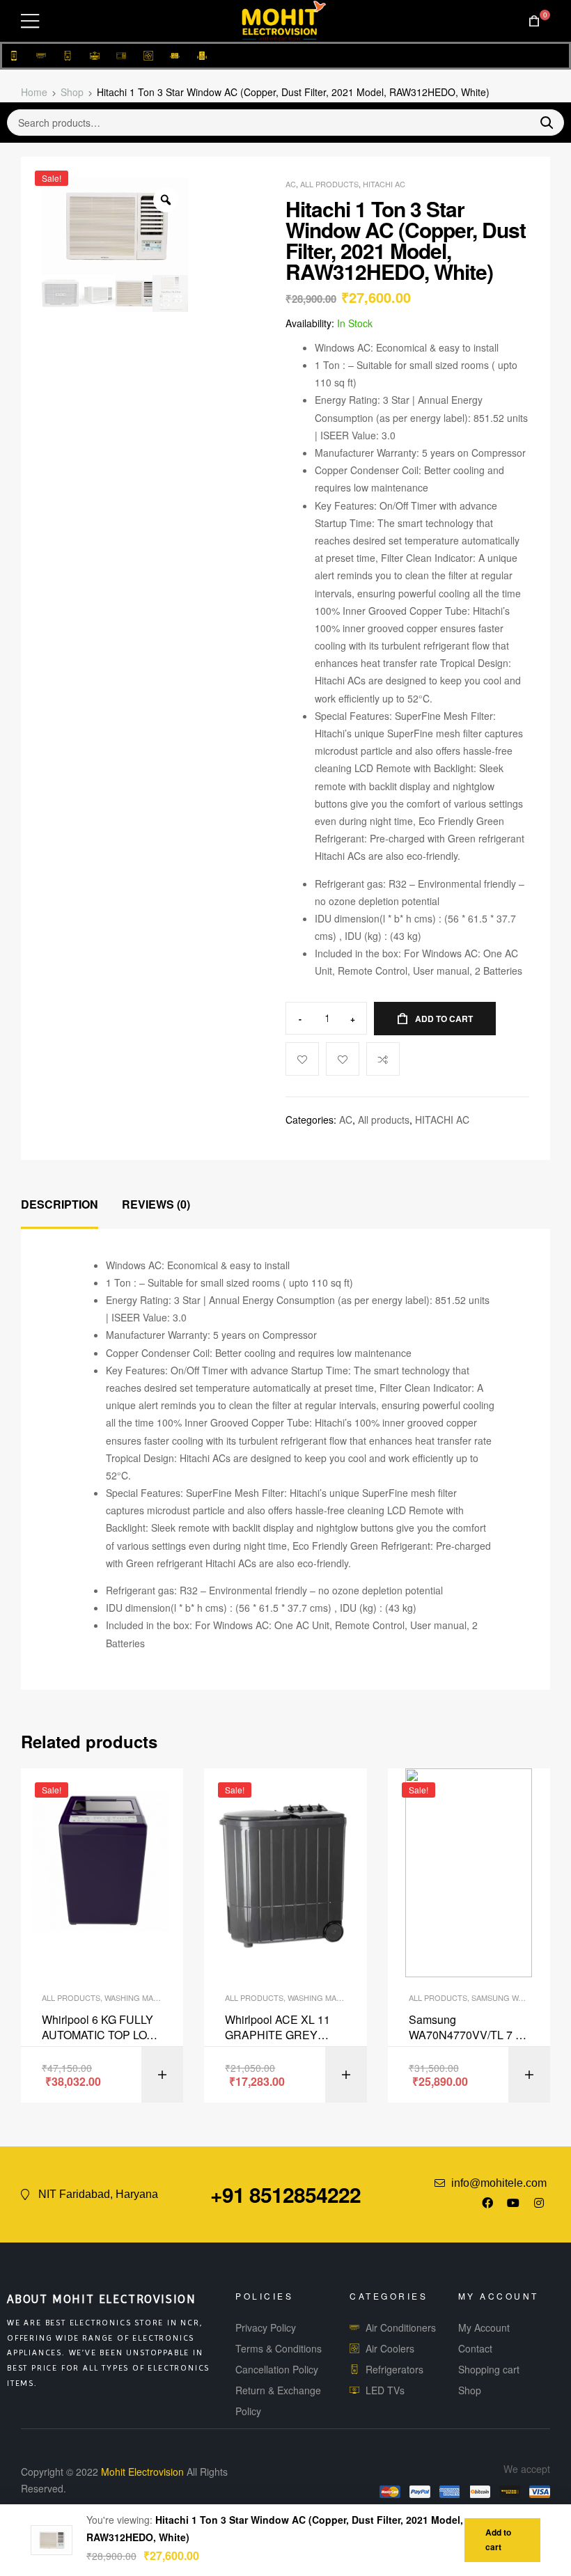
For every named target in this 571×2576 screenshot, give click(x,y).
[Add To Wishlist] (302, 1059)
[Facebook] (487, 2203)
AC (291, 184)
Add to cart (444, 1019)
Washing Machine (141, 1997)
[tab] (60, 1205)
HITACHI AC (384, 184)
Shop (72, 92)
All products (329, 184)
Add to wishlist (343, 1059)
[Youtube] (513, 2203)
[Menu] (30, 21)
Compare (383, 1059)
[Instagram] (539, 2203)
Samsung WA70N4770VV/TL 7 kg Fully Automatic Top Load (468, 2028)
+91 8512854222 (285, 2194)
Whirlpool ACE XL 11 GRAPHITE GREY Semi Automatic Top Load (277, 2028)
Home (34, 92)
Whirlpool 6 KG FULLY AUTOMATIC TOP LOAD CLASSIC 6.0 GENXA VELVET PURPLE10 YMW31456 (102, 2028)
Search (541, 123)
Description (60, 1204)
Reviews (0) (156, 1204)
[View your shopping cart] (534, 21)
